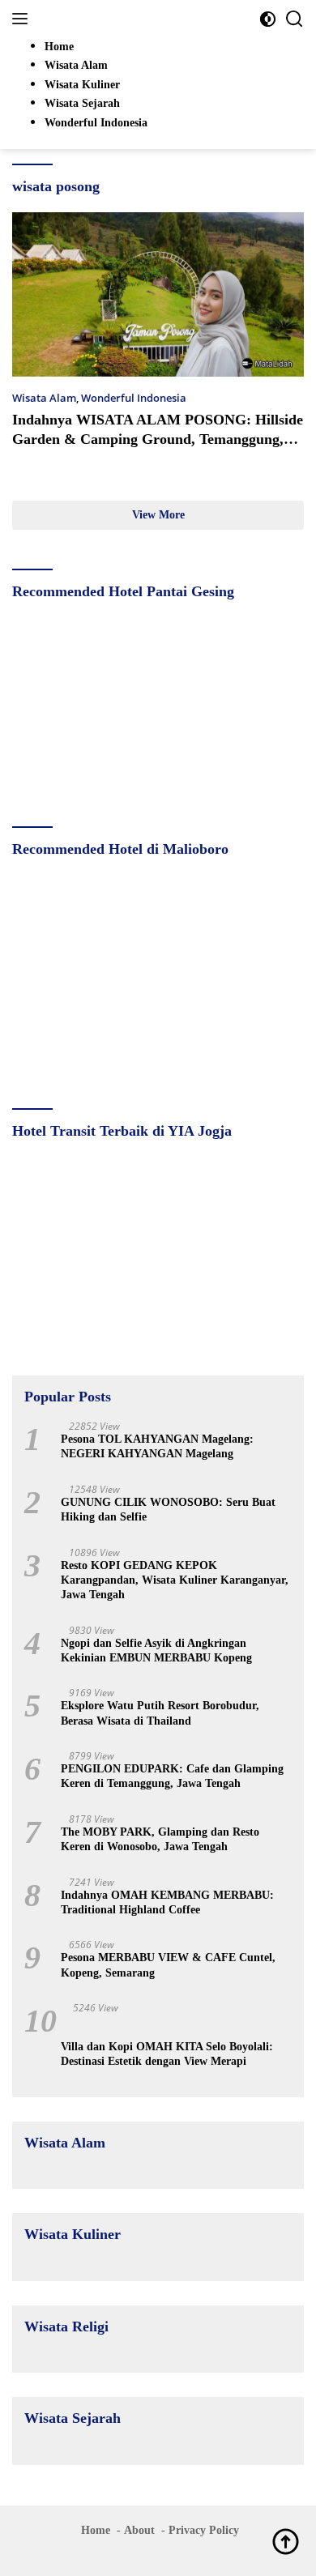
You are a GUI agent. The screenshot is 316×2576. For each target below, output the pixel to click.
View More (158, 515)
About (139, 2530)
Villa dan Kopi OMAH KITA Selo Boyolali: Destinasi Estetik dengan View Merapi (167, 2054)
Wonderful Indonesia (134, 398)
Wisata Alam (44, 398)
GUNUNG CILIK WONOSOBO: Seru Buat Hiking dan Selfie (168, 1510)
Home (96, 2530)
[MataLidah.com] (121, 19)
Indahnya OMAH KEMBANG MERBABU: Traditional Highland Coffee (167, 1902)
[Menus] (23, 19)
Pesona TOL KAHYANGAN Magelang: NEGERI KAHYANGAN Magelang (157, 1446)
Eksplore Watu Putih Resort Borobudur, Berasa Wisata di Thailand (160, 1713)
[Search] (295, 19)
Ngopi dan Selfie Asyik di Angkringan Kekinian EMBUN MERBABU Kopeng (156, 1651)
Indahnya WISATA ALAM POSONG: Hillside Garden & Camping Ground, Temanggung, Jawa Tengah (158, 439)
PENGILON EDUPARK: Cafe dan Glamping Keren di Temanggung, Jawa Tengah (172, 1776)
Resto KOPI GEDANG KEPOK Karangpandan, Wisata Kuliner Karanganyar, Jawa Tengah (175, 1580)
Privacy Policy (204, 2530)
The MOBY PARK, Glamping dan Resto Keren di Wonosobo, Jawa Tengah (160, 1839)
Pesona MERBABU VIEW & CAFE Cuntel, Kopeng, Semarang (168, 1965)
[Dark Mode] (268, 19)
